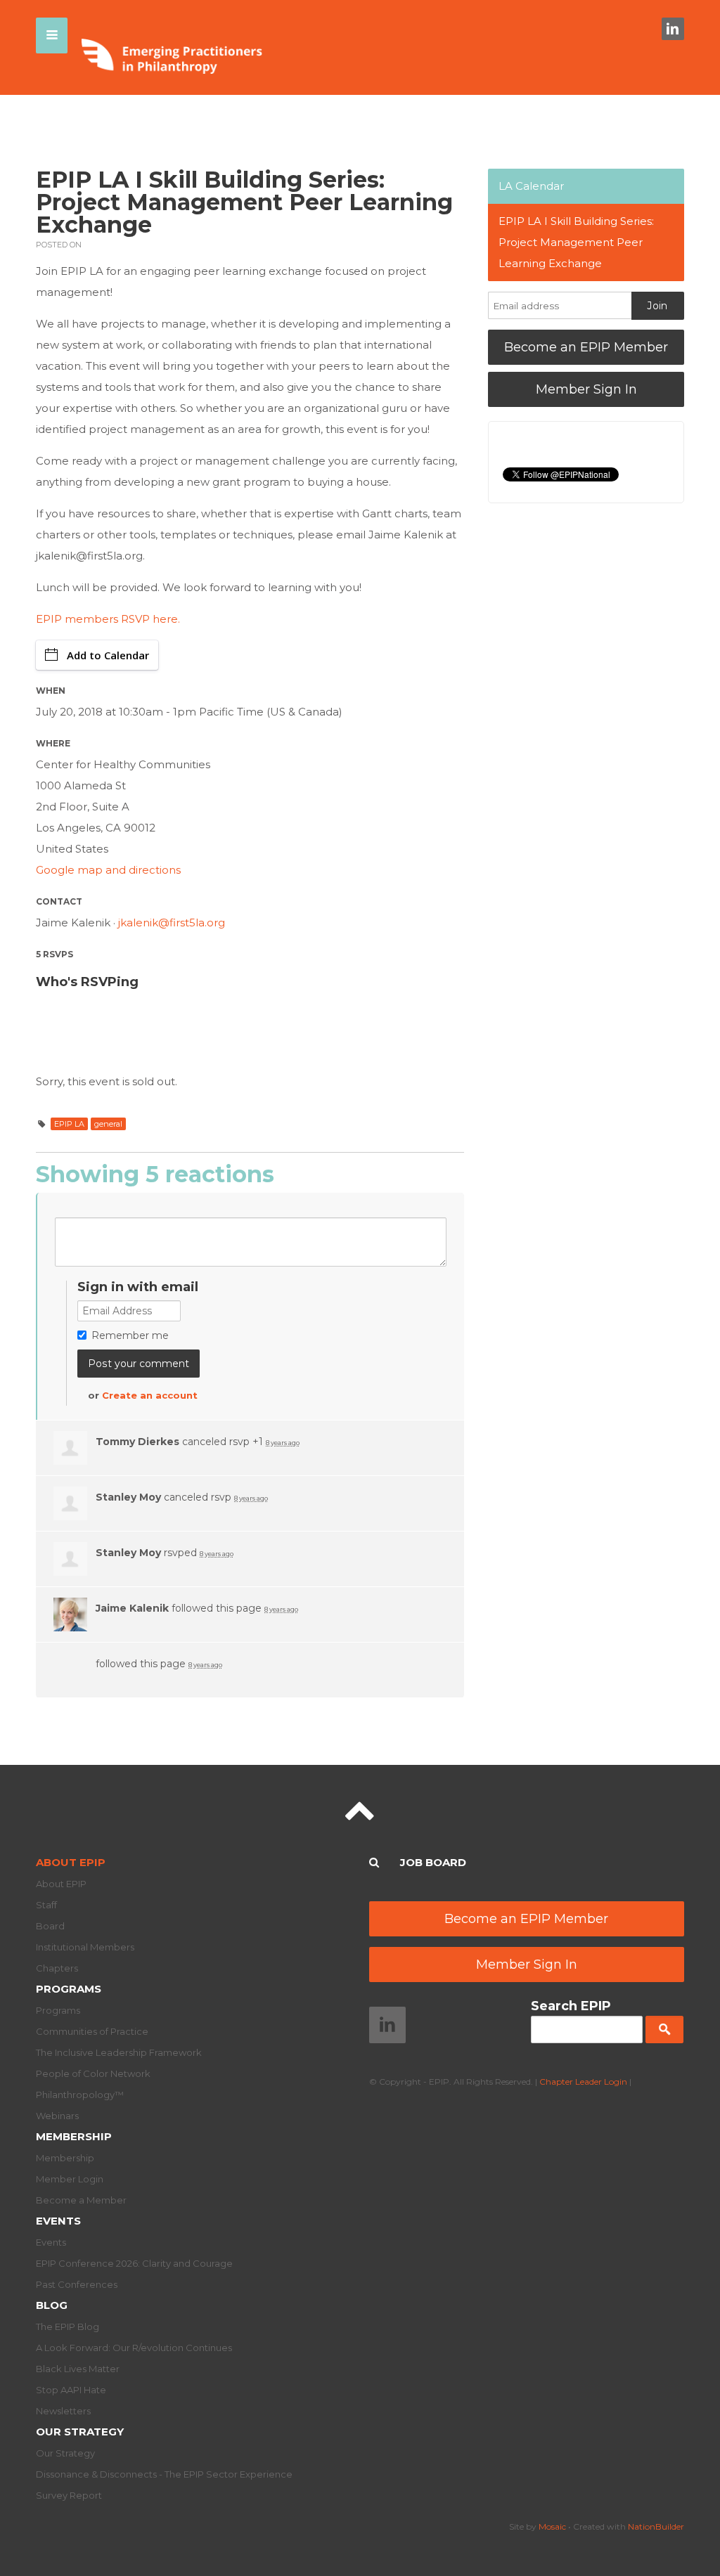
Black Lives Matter (78, 2369)
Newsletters (63, 2411)
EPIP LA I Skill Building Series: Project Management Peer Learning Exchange (576, 242)
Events (58, 2221)
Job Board (433, 1862)
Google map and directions (108, 870)
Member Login (70, 2179)
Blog (52, 2305)
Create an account (150, 1395)
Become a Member (81, 2200)
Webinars (57, 2116)
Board (50, 1926)
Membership (74, 2136)
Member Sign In (586, 389)
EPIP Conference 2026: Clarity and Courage (134, 2263)
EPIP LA (69, 1124)
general (108, 1124)
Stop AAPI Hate (71, 2390)
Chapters (57, 1968)
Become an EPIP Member (586, 347)
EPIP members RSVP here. (108, 619)
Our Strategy (80, 2432)
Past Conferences (77, 2284)
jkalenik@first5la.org (172, 923)
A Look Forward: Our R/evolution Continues (134, 2348)
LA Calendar (531, 186)
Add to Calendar (108, 655)
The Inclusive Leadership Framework (119, 2052)
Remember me (130, 1335)
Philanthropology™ (80, 2095)
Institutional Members (85, 1947)
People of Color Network (93, 2073)
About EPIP (71, 1862)
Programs (69, 1989)
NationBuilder (656, 2526)
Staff (46, 1905)
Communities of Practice (92, 2031)
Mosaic (552, 2526)
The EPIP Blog (67, 2326)
